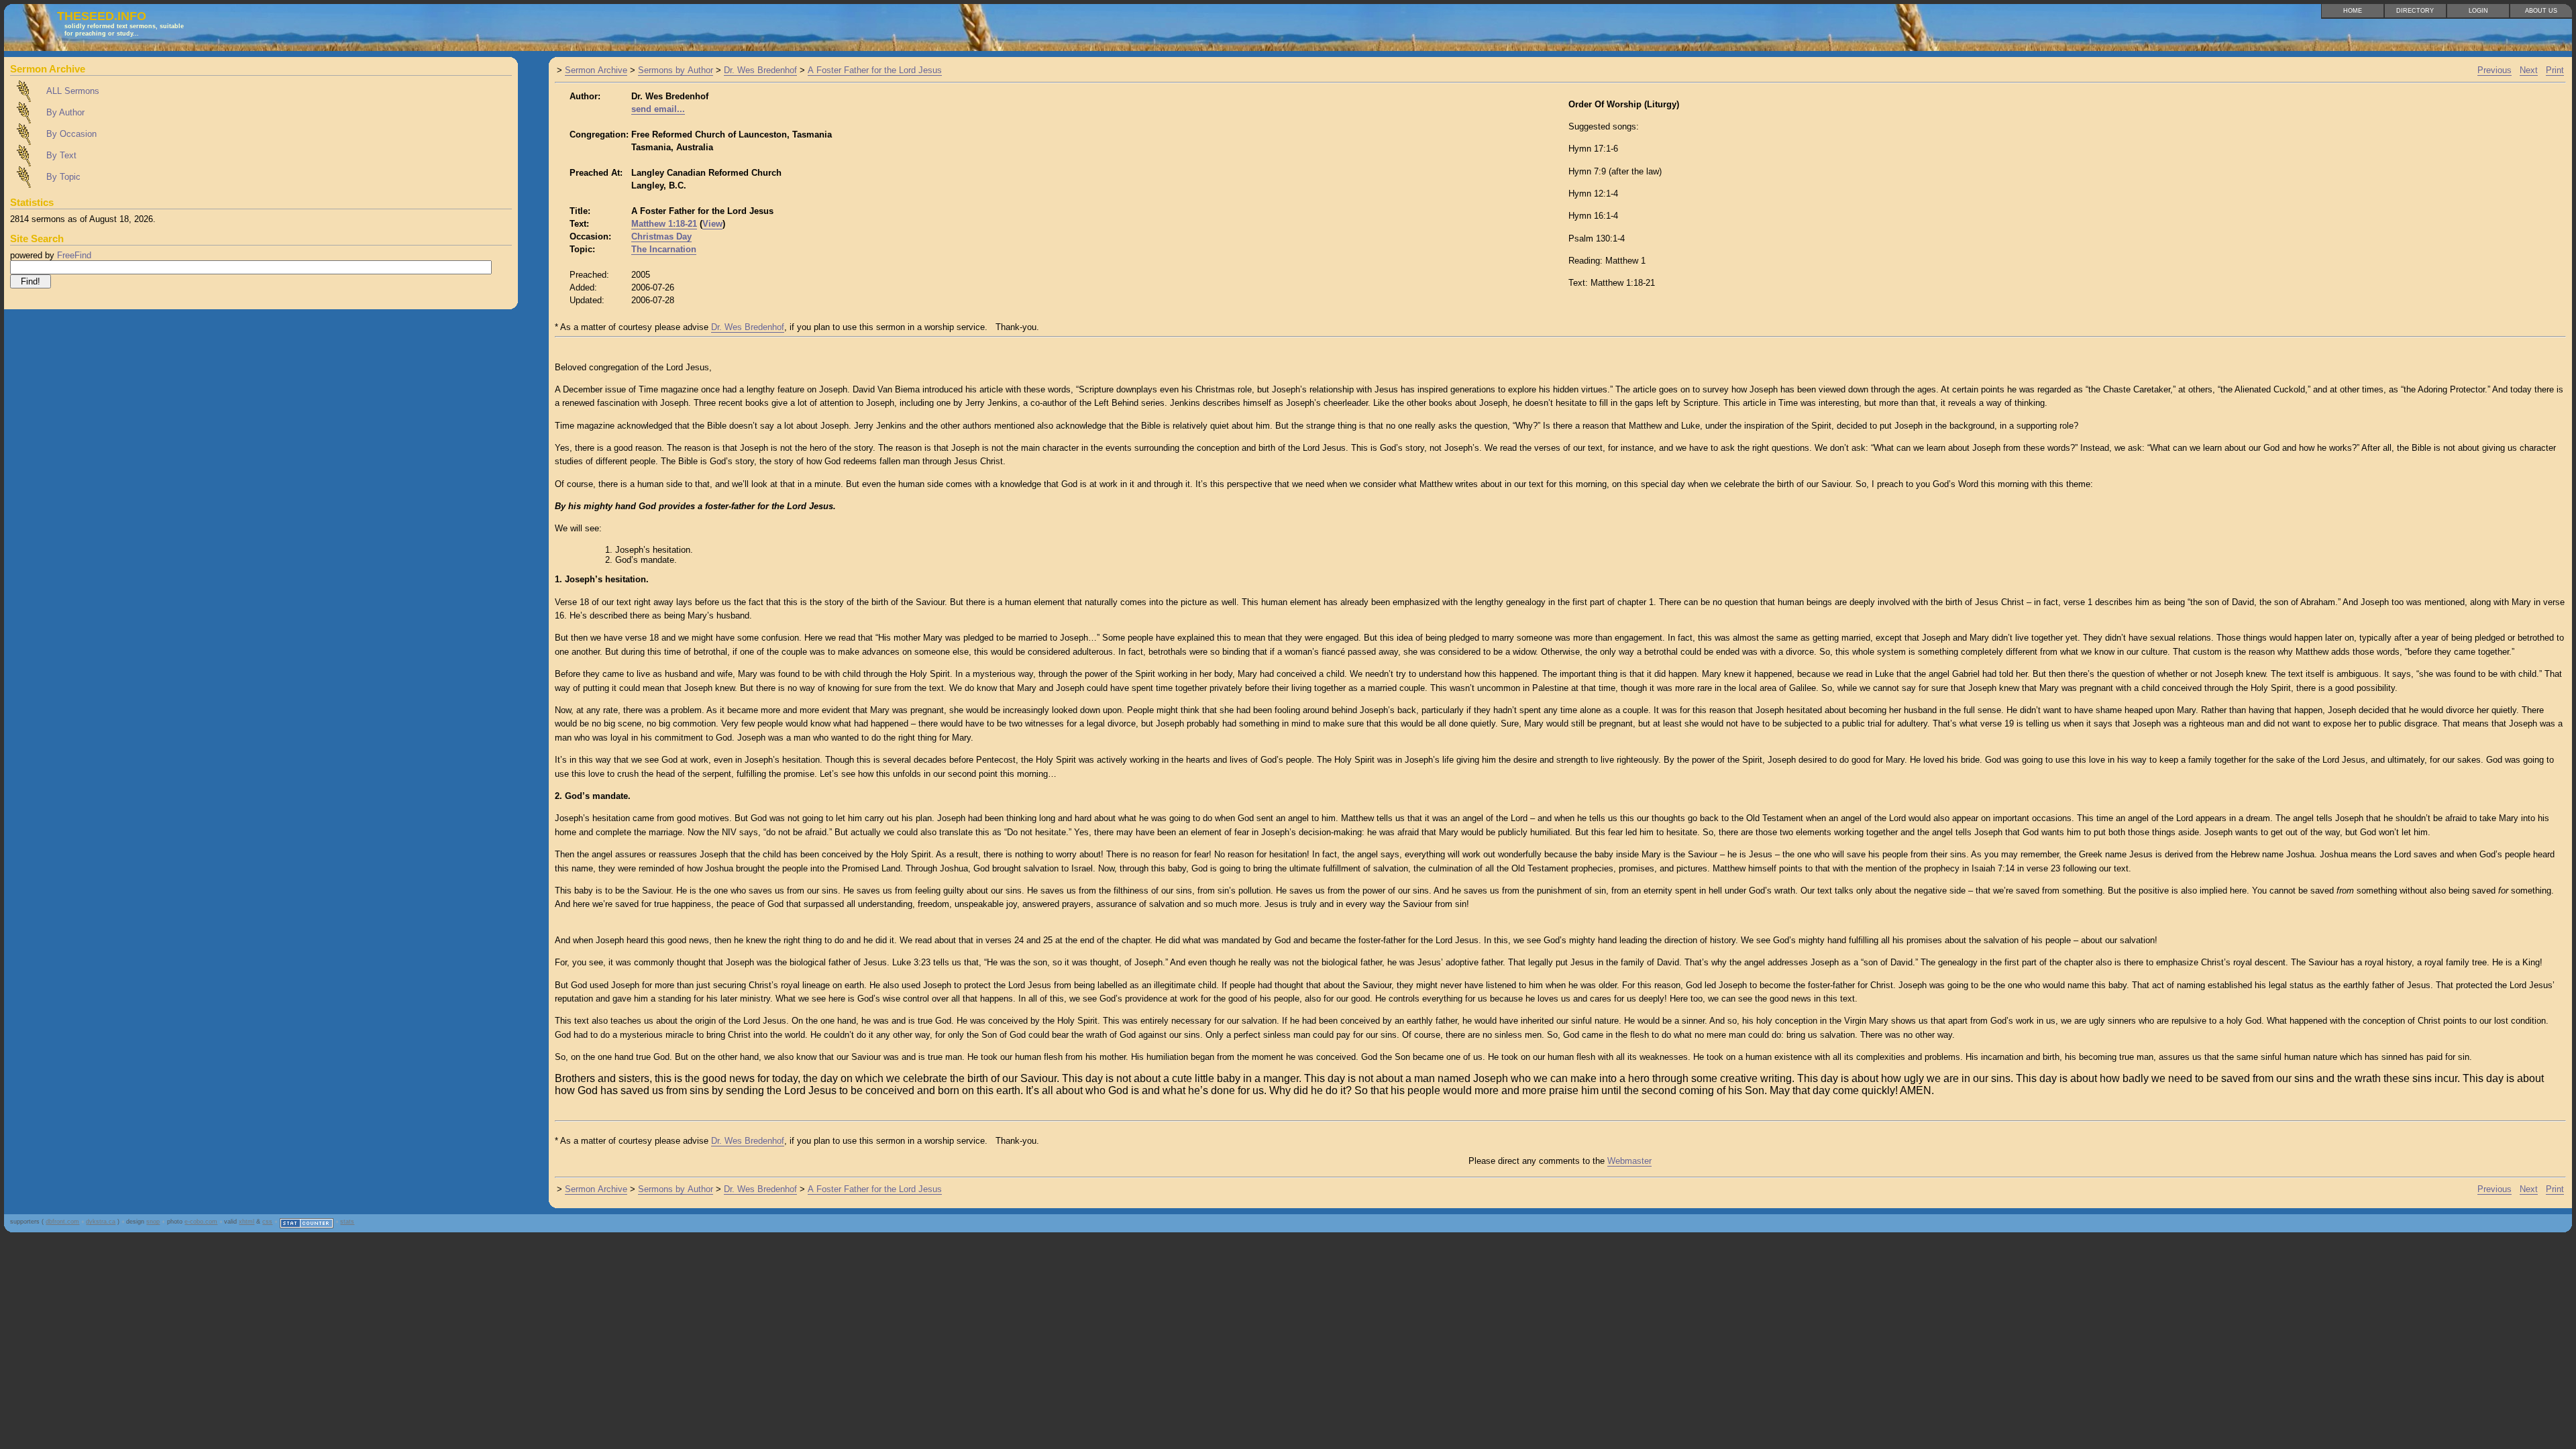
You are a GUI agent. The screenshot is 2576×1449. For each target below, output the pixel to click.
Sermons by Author (676, 70)
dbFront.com (62, 1222)
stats (347, 1222)
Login (2478, 11)
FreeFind (74, 255)
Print (2555, 70)
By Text (61, 155)
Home (2353, 11)
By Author (65, 112)
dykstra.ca (101, 1222)
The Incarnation (664, 249)
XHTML (247, 1222)
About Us (2541, 11)
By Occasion (71, 134)
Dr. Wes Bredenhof (760, 70)
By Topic (63, 177)
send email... (658, 109)
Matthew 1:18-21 (664, 224)
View (712, 224)
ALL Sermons (73, 91)
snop (153, 1222)
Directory (2415, 11)
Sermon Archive (596, 70)
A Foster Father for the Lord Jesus (875, 70)
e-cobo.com (201, 1222)
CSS (267, 1222)
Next (2529, 70)
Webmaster (1629, 1161)
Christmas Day (661, 236)
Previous (2494, 70)
